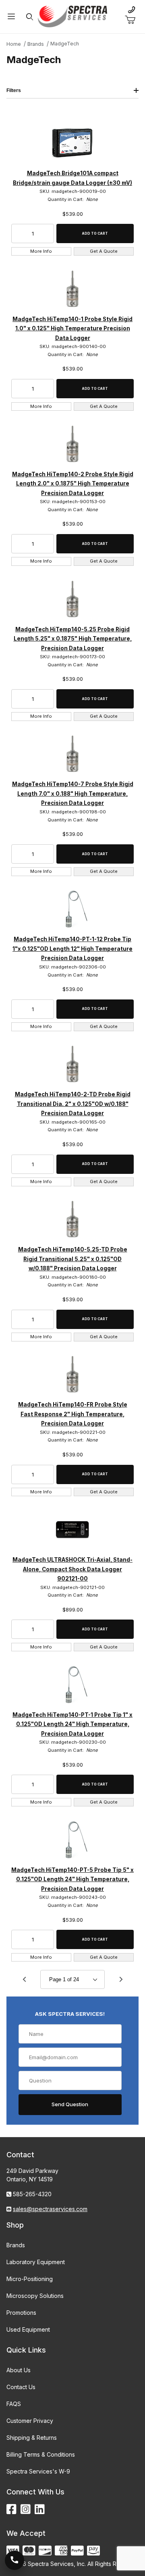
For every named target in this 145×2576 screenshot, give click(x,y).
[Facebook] (11, 2509)
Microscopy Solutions (35, 2296)
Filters (14, 90)
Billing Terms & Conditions (41, 2454)
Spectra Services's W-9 (38, 2471)
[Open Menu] (11, 17)
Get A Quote (104, 251)
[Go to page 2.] (121, 1980)
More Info (41, 251)
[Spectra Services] (72, 16)
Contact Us (21, 2387)
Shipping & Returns (32, 2438)
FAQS (14, 2404)
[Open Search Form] (30, 17)
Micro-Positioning (30, 2279)
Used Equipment (28, 2329)
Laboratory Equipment (36, 2262)
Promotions (21, 2313)
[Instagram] (26, 2509)
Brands (16, 2245)
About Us (19, 2370)
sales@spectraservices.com (50, 2209)
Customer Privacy (30, 2421)
